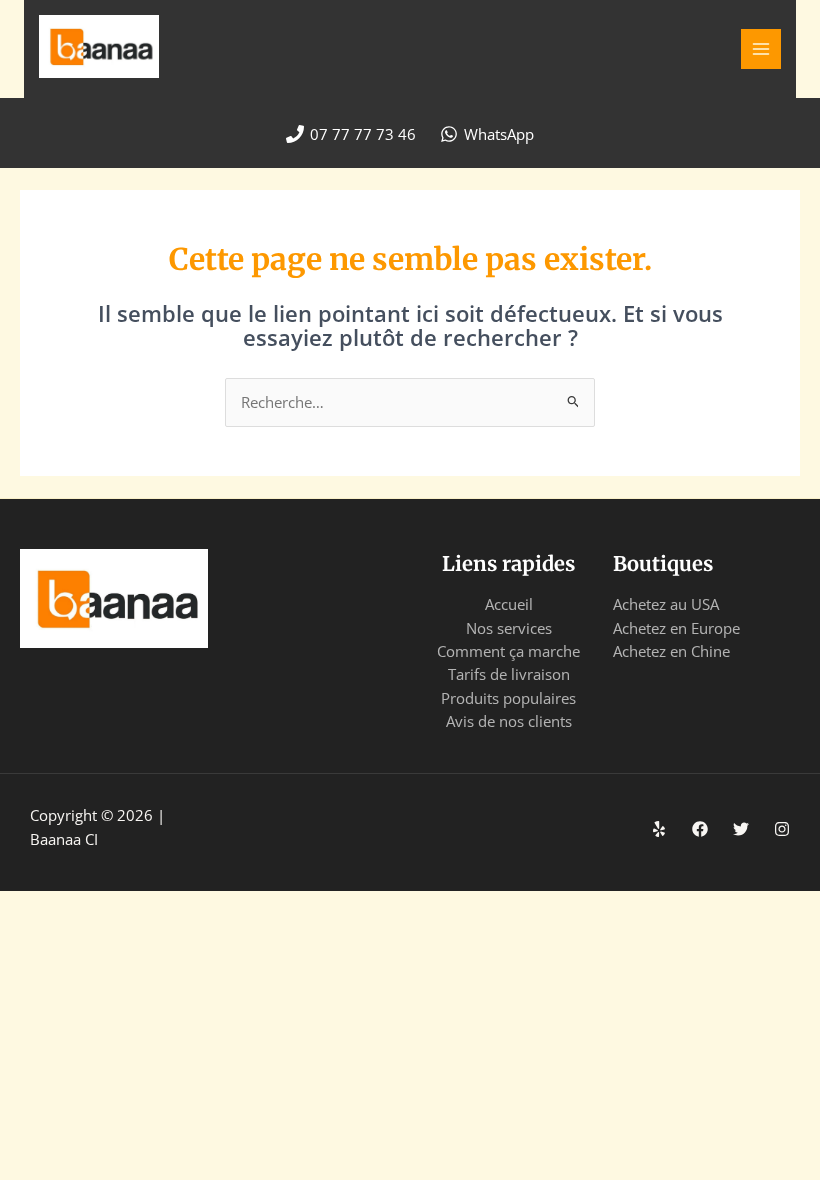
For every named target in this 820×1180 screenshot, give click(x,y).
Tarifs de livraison (509, 674)
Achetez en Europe (676, 628)
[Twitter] (741, 829)
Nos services (509, 628)
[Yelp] (659, 829)
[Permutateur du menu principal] (761, 49)
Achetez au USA (666, 604)
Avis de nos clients (509, 721)
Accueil (509, 604)
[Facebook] (700, 829)
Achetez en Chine (671, 651)
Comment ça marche (508, 651)
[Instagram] (782, 829)
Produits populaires (508, 698)
